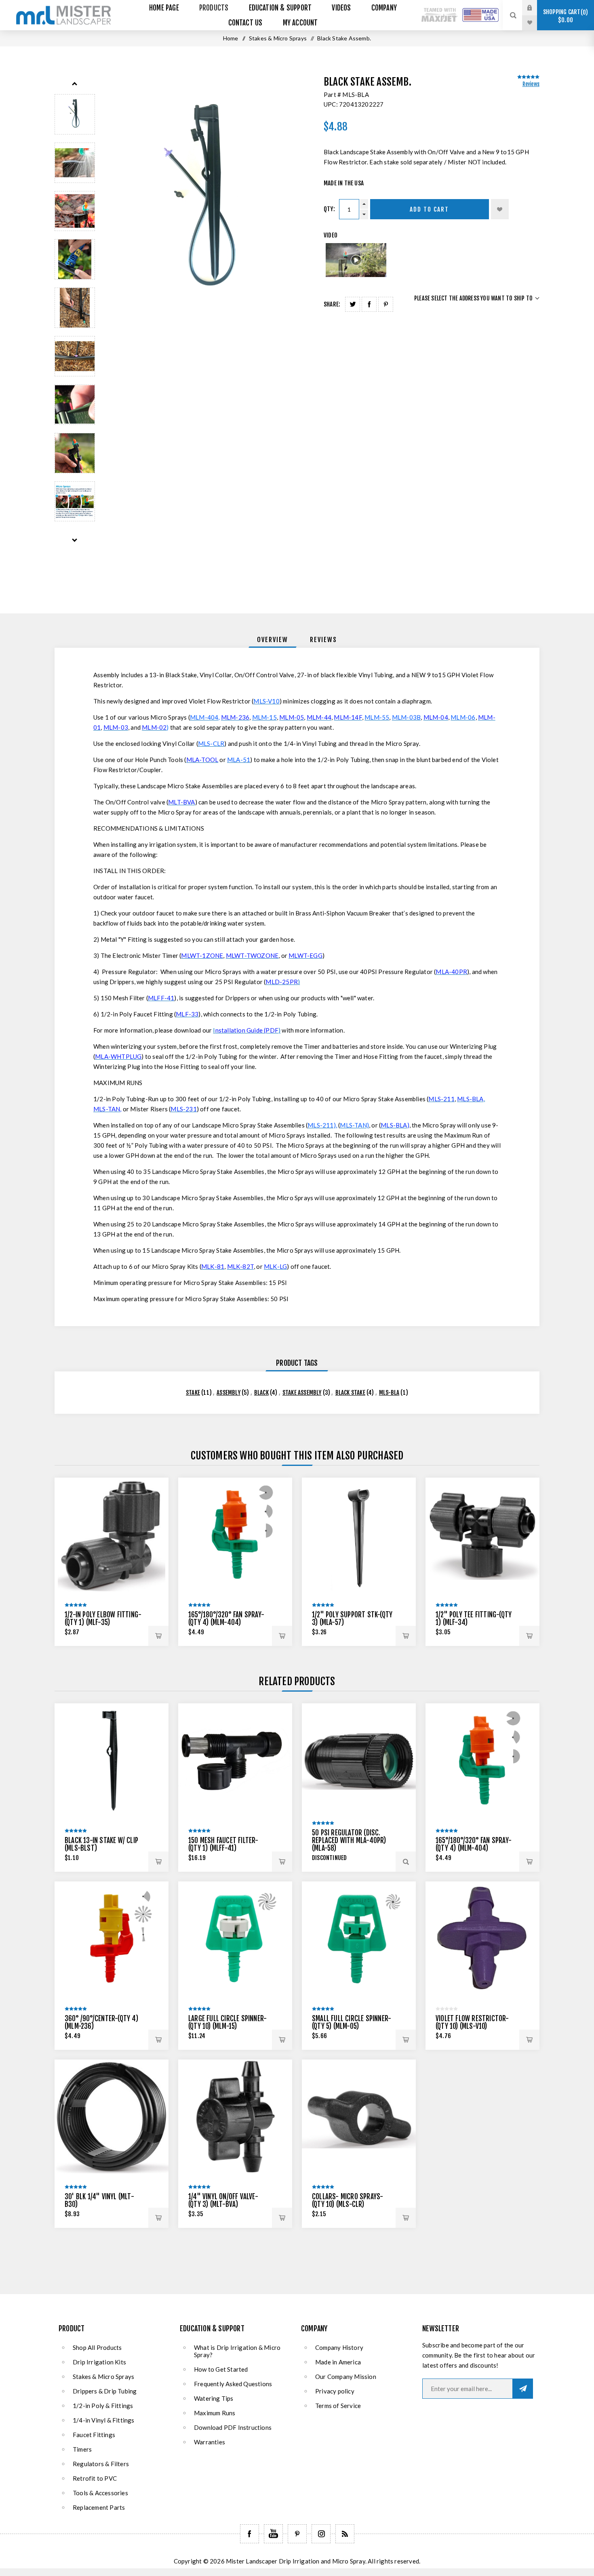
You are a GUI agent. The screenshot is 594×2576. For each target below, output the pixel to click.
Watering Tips (214, 2398)
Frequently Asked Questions (233, 2384)
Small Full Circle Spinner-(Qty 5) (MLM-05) (352, 2022)
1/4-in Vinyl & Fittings (104, 2420)
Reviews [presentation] (323, 640)
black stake (350, 1393)
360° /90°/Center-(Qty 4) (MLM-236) (101, 2022)
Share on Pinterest (386, 304)
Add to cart (429, 209)
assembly (229, 1393)
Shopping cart (564, 16)
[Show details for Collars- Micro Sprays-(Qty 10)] (359, 2116)
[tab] (273, 640)
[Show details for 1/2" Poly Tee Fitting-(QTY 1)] (482, 1535)
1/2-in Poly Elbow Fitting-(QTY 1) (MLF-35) (103, 1619)
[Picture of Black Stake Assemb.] (75, 114)
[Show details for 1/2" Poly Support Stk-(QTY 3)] (359, 1535)
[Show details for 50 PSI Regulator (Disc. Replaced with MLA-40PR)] (359, 1760)
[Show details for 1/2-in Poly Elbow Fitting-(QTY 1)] (112, 1535)
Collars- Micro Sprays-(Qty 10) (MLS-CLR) (348, 2200)
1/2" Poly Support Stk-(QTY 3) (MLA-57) (352, 1619)
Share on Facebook (369, 304)
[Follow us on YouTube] (273, 2534)
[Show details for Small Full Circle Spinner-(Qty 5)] (359, 1938)
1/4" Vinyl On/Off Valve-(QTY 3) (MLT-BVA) (223, 2200)
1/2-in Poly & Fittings (103, 2406)
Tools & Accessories (100, 2493)
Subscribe (523, 2389)
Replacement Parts (99, 2507)
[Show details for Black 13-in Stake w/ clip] (112, 1760)
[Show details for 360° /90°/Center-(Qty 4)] (112, 1938)
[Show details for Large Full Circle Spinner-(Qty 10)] (235, 1938)
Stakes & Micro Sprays (103, 2377)
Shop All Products (97, 2347)
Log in (536, 8)
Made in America (338, 2362)
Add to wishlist (500, 209)
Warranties (210, 2442)
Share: (332, 304)
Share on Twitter (353, 304)
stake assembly (302, 1393)
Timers (82, 2449)
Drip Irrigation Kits (99, 2362)
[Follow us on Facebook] (250, 2534)
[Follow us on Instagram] (321, 2534)
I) (247, 1030)
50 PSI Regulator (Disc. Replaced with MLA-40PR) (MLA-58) (349, 1840)
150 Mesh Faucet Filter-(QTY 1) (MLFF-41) (223, 1844)
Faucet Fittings (94, 2435)
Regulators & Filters (101, 2464)
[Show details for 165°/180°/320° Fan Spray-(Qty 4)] (235, 1535)
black (261, 1393)
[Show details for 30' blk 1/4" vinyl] (112, 2116)
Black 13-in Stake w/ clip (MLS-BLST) (101, 1844)
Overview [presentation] (273, 640)
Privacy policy (335, 2391)
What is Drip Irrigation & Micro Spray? (237, 2351)
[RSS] (345, 2534)
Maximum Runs (215, 2413)
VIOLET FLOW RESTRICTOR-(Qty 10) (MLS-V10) (472, 2022)
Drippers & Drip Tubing (105, 2391)
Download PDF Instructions (233, 2427)
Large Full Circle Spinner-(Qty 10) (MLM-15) (227, 2022)
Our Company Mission (346, 2377)
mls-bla (389, 1393)
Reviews (531, 84)
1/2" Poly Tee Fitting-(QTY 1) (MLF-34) (474, 1619)
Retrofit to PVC (95, 2478)
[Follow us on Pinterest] (297, 2534)
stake (193, 1393)
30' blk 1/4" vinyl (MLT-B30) (99, 2200)
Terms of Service (338, 2406)
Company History (339, 2347)
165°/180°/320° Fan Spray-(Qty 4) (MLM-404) (226, 1619)
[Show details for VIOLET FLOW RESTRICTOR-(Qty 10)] (482, 1938)
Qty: (329, 209)
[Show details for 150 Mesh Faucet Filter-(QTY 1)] (235, 1760)
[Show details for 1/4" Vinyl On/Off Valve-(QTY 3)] (235, 2116)
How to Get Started (221, 2369)
